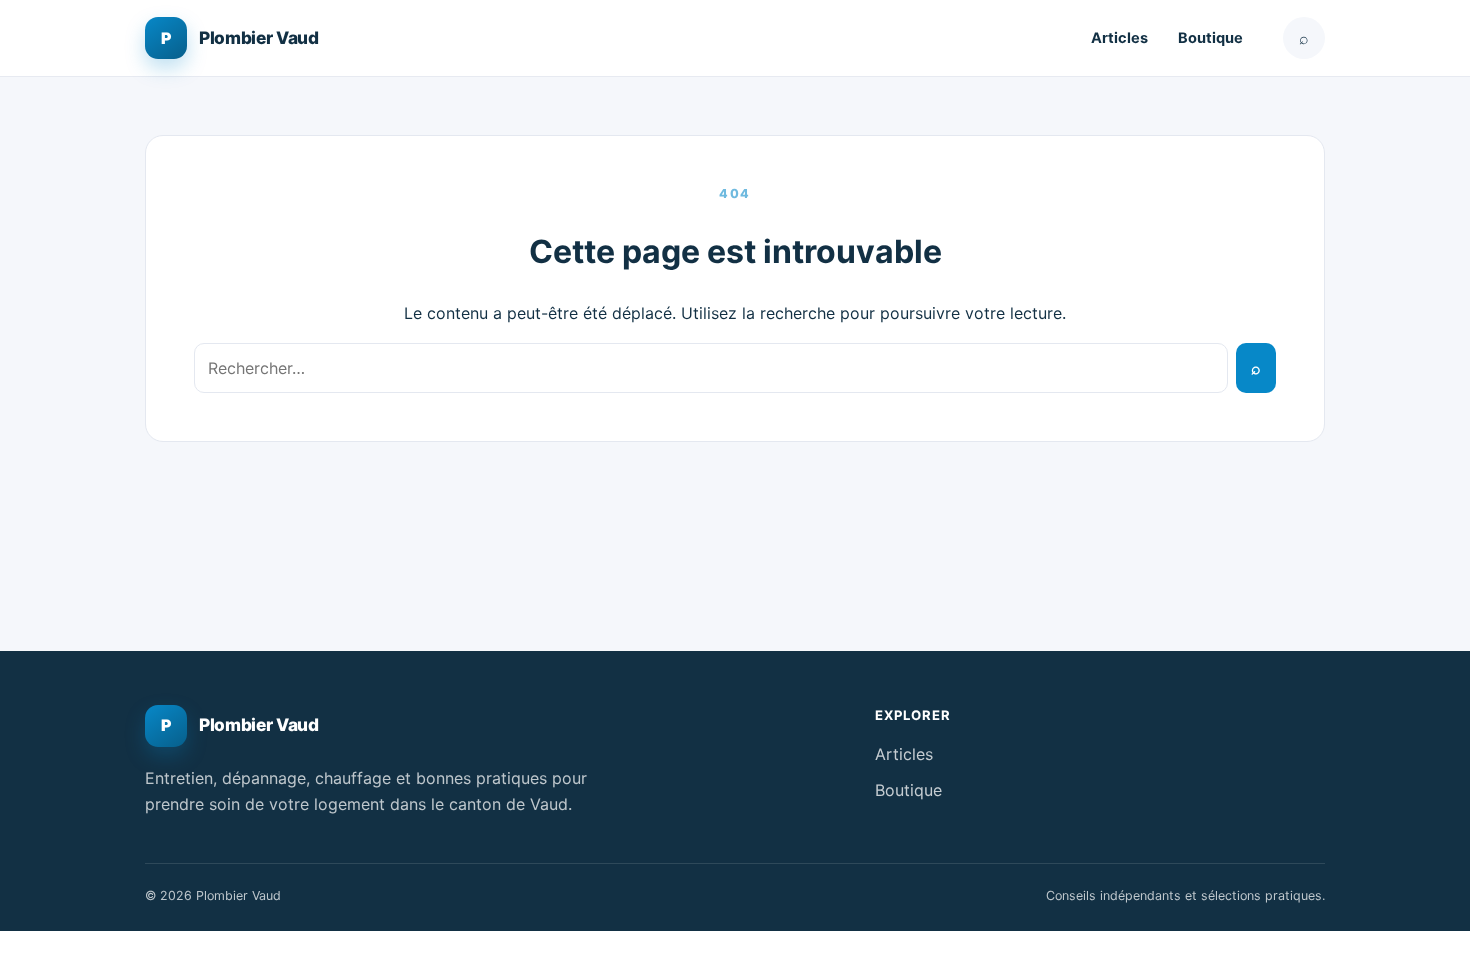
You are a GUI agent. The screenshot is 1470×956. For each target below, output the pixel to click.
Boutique (1210, 38)
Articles (1119, 38)
